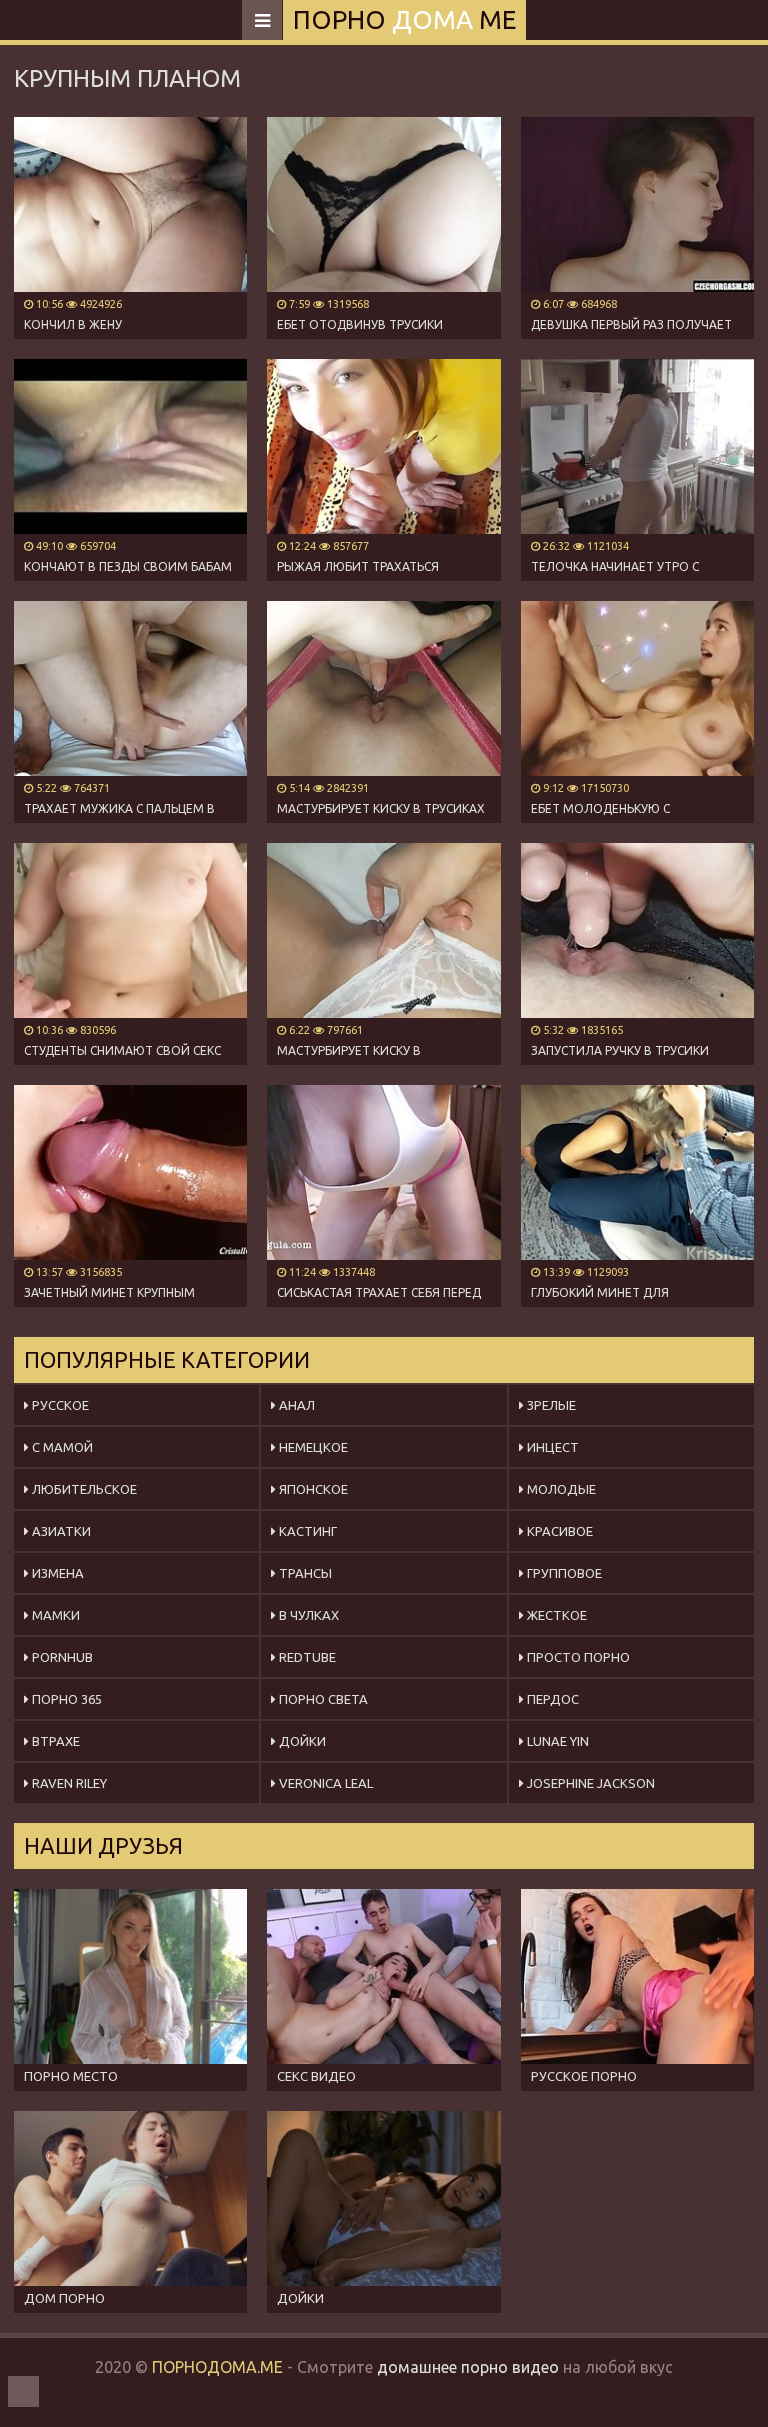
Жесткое (555, 1615)
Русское (59, 1405)
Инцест (551, 1447)
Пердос (551, 1699)
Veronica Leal (324, 1783)
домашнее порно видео (468, 2367)
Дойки (301, 1741)
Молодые (560, 1489)
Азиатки (60, 1531)
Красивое (558, 1531)
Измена (56, 1573)
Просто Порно (577, 1657)
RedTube (306, 1657)
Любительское (83, 1489)
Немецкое (312, 1447)
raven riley (68, 1783)
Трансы (304, 1573)
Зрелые (550, 1405)
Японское (312, 1489)
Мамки (54, 1615)
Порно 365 (65, 1699)
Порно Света (322, 1699)
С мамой (61, 1447)
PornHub (61, 1657)
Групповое (563, 1573)
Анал (295, 1405)
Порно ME (404, 19)
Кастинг (306, 1531)
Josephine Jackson (589, 1783)
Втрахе (54, 1741)
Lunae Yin (556, 1741)
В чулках (307, 1615)
